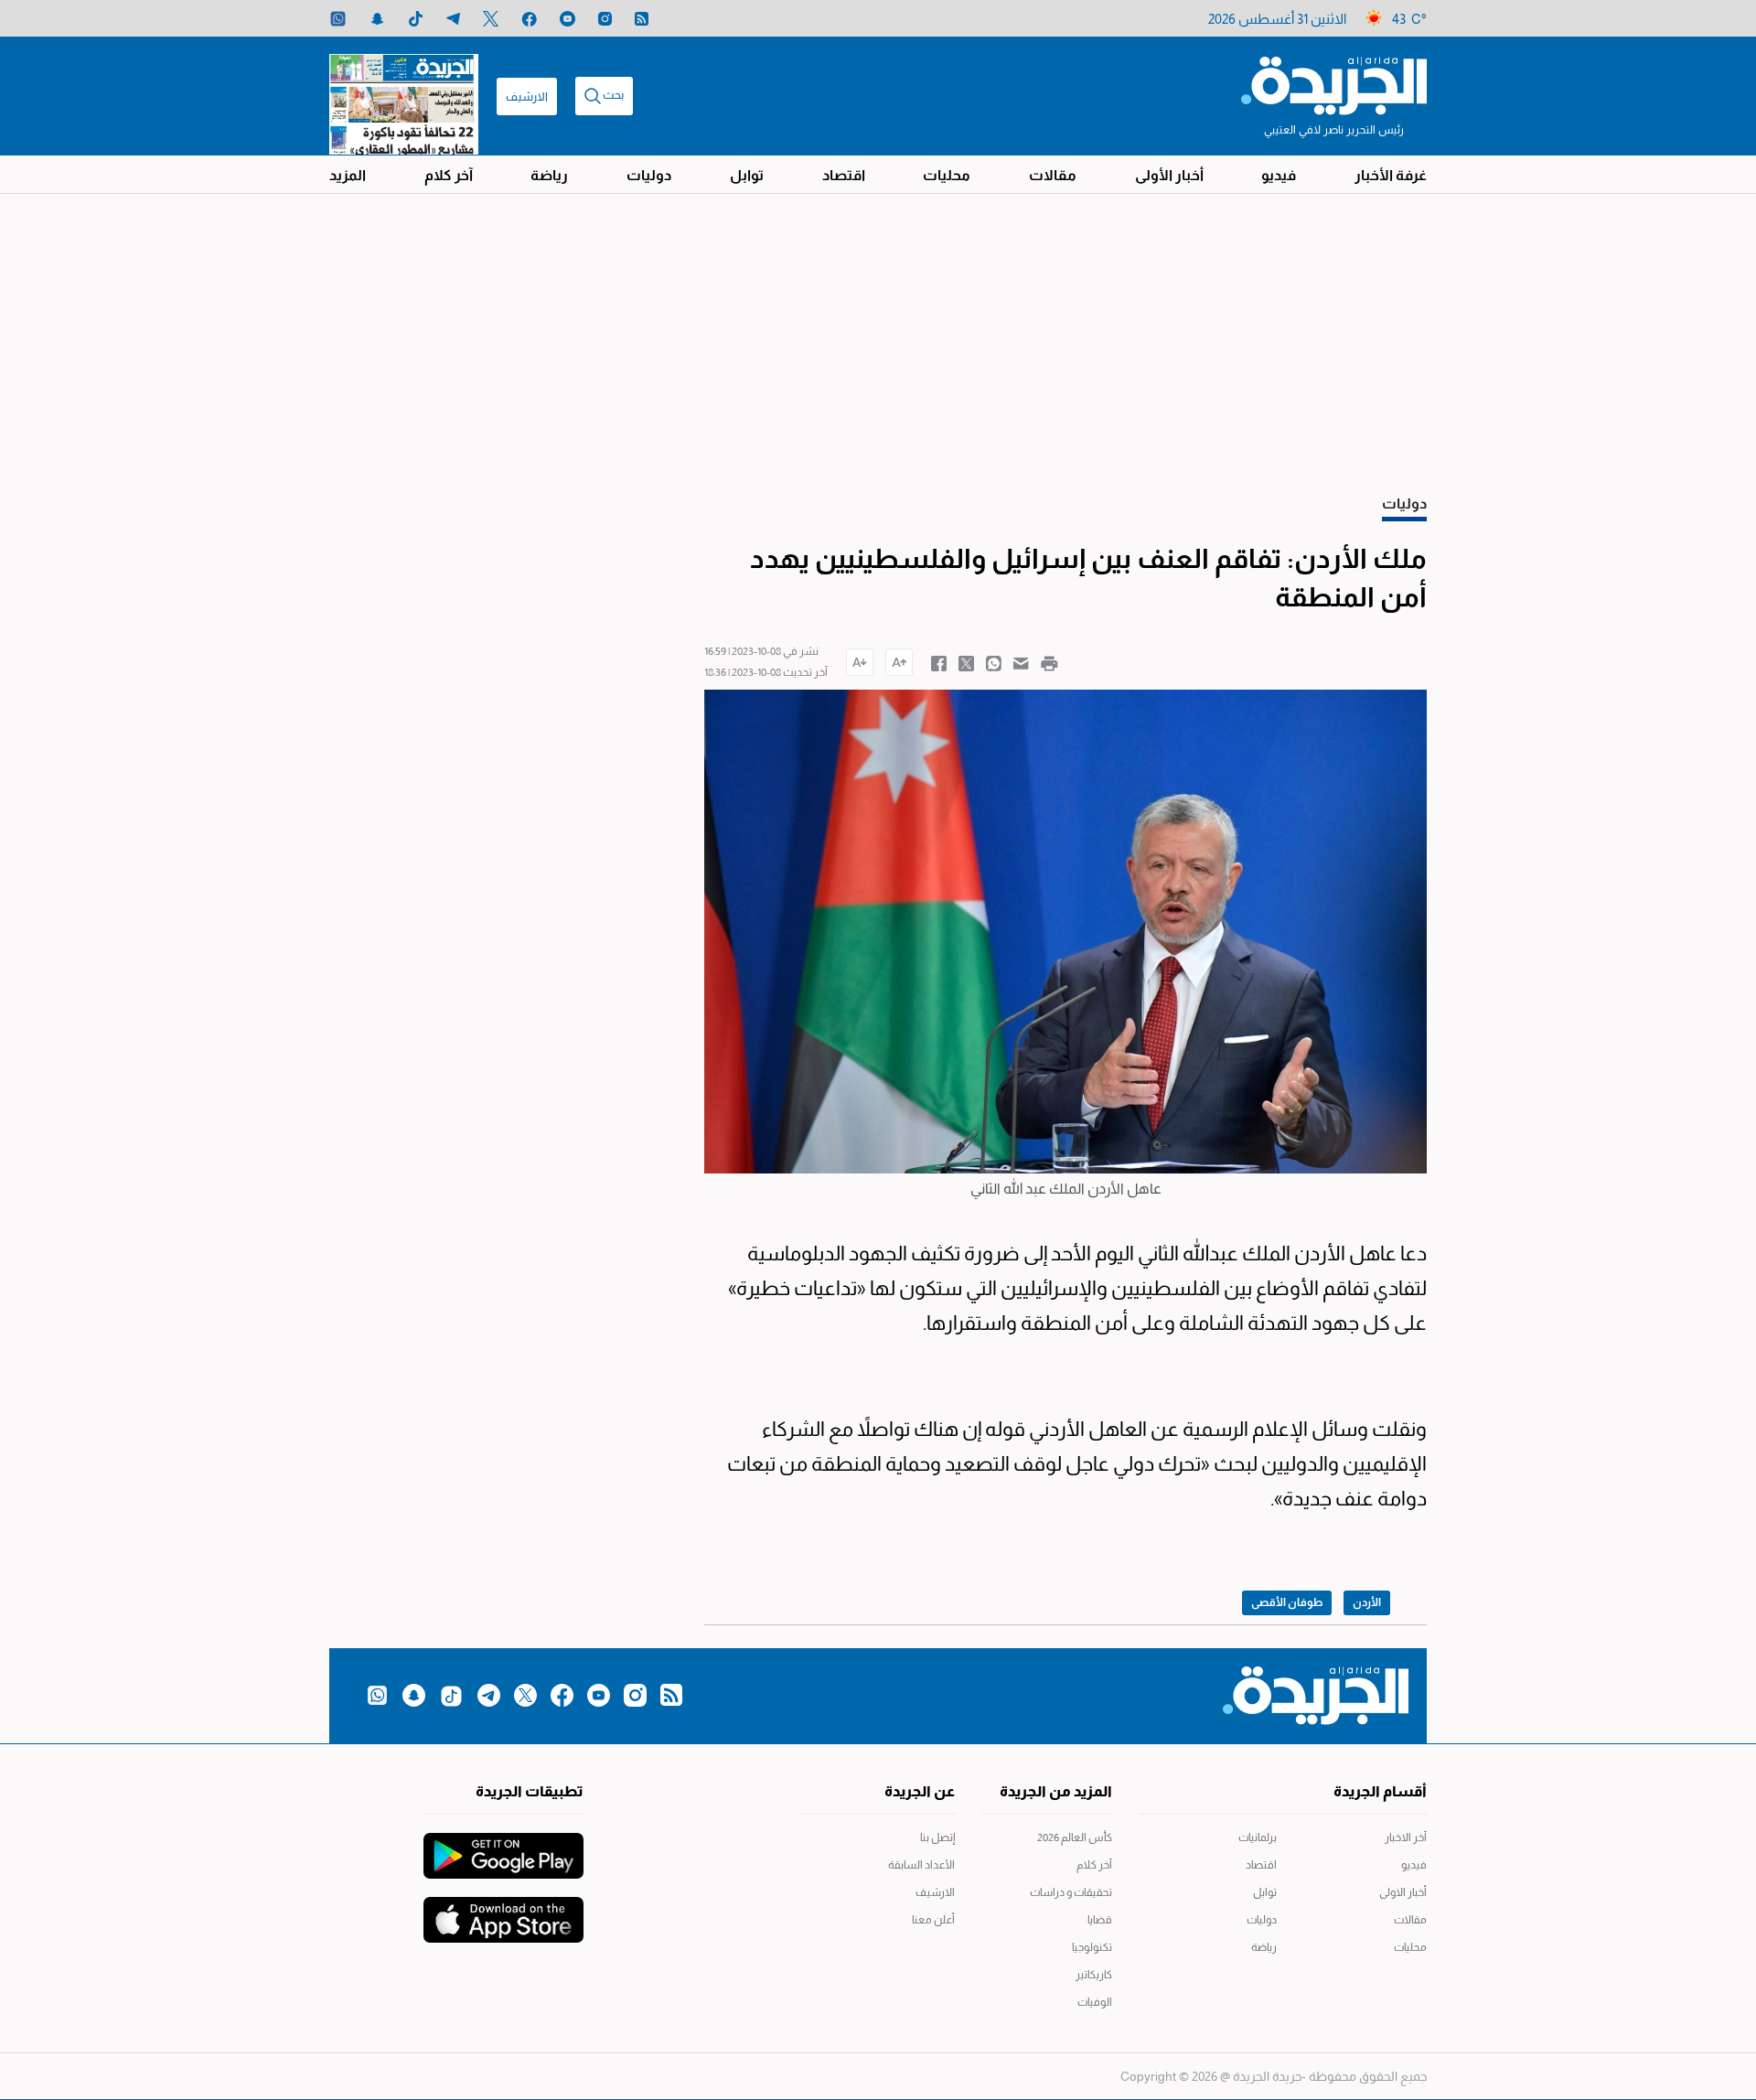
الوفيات (1095, 2002)
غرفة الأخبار (1391, 175)
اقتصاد (844, 175)
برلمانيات (1258, 1837)
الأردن (1367, 1602)
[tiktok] (416, 19)
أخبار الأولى (1169, 175)
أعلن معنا (933, 1920)
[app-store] (503, 1911)
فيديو (1279, 175)
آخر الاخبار (1406, 1837)
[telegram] (453, 19)
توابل (747, 175)
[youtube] (567, 19)
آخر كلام (449, 175)
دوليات (649, 175)
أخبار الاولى (1403, 1892)
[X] (491, 19)
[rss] (642, 19)
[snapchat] (377, 19)
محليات (947, 175)
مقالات (1053, 175)
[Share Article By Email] (1021, 662)
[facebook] (529, 19)
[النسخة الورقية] (404, 96)
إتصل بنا (937, 1837)
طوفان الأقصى (1287, 1602)
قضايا (1100, 1920)
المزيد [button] (348, 175)
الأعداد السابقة (921, 1865)
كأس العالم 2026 (1075, 1837)
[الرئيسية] (1334, 84)
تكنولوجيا (1092, 1947)
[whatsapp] (338, 19)
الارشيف (527, 96)
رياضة (549, 175)
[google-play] (503, 1847)
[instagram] (605, 19)
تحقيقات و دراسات (1071, 1892)
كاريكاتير (1094, 1975)
